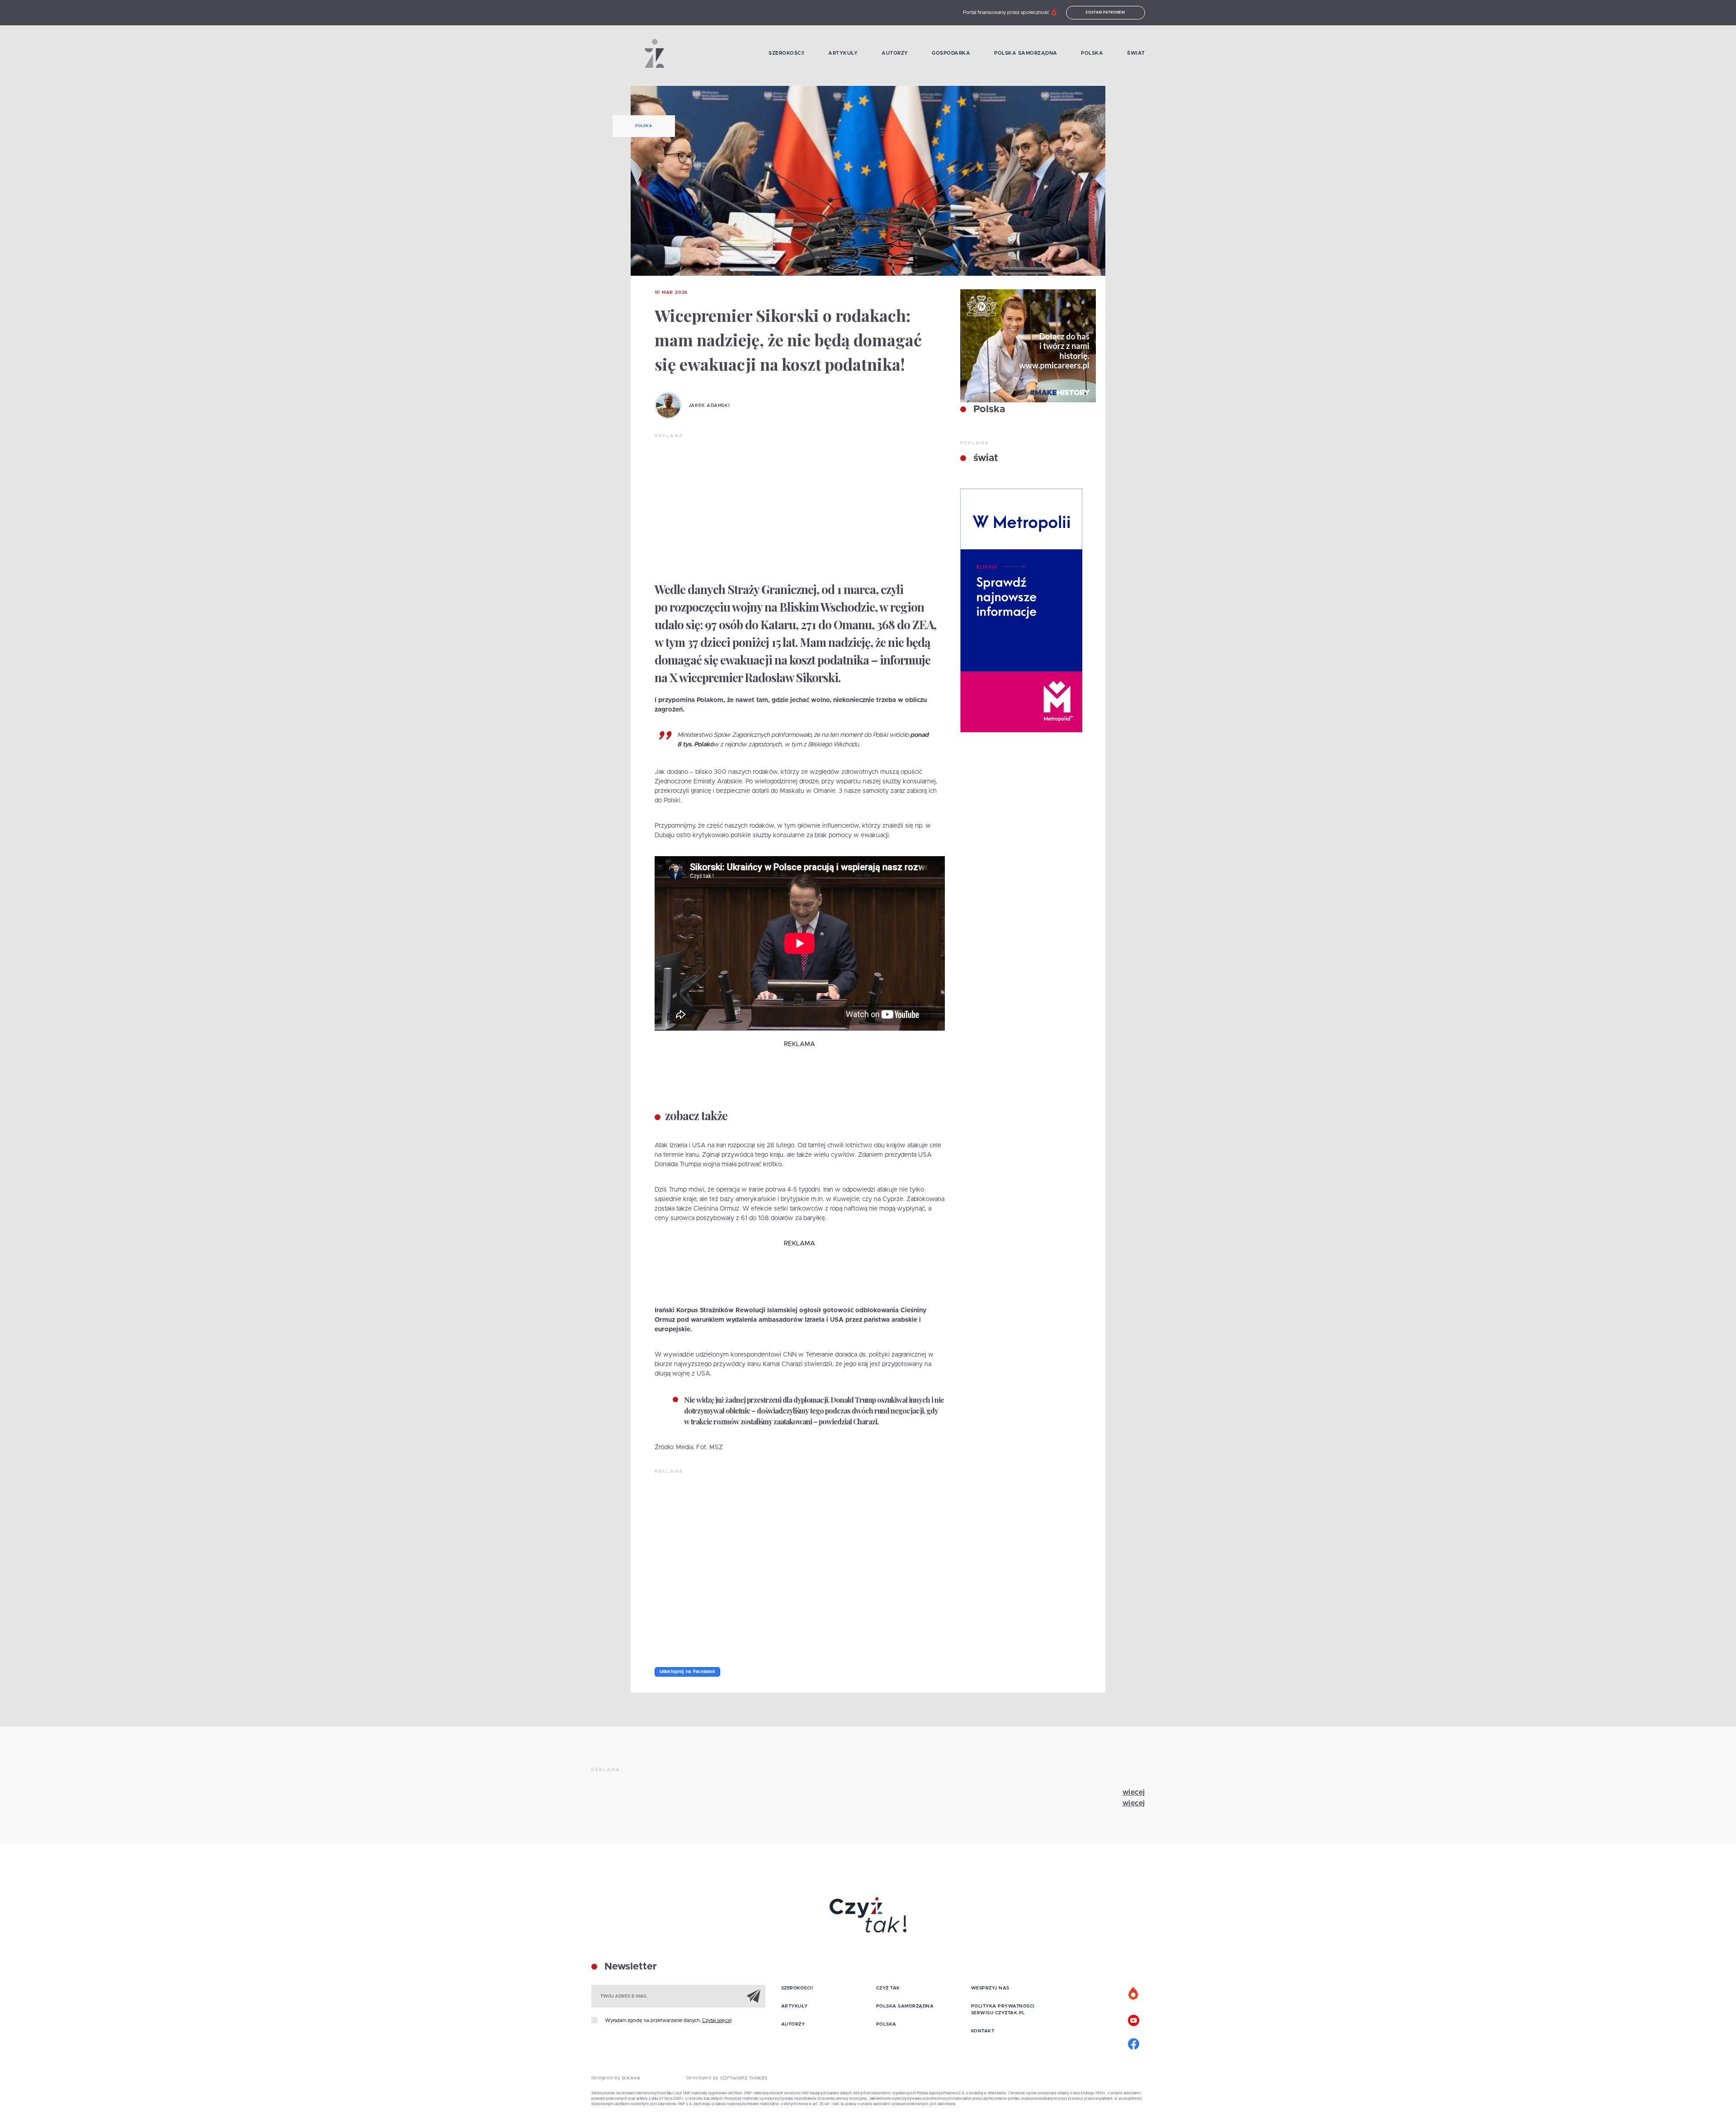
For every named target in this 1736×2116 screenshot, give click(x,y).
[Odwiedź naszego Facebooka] (1134, 2043)
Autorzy (895, 53)
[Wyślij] (754, 1996)
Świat (1136, 53)
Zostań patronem (1105, 13)
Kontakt (983, 2031)
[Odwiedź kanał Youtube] (1134, 2019)
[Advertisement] (800, 507)
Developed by (703, 2078)
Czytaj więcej (717, 2020)
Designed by (607, 2078)
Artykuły (843, 53)
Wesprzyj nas (990, 1988)
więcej (1134, 1792)
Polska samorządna (1026, 53)
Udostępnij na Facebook (688, 1672)
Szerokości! (787, 53)
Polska (1092, 53)
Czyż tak (888, 1988)
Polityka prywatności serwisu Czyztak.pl (1003, 2010)
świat (984, 458)
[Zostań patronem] (1134, 1994)
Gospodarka (951, 53)
